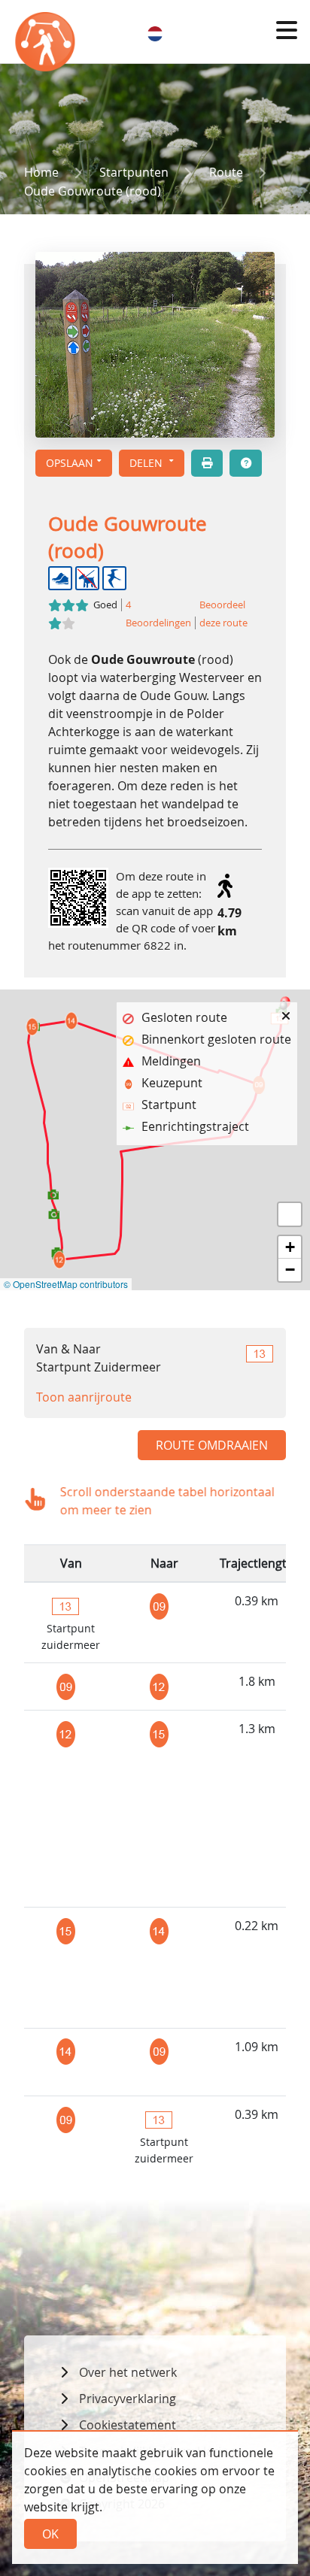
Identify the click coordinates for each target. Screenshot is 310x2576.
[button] (287, 30)
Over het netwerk (128, 2372)
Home (41, 172)
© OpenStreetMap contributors (66, 1284)
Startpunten (134, 172)
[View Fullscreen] (290, 1214)
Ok (50, 2534)
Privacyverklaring (128, 2399)
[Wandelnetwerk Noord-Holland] (47, 45)
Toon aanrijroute (84, 1397)
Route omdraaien (212, 1445)
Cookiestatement (128, 2425)
